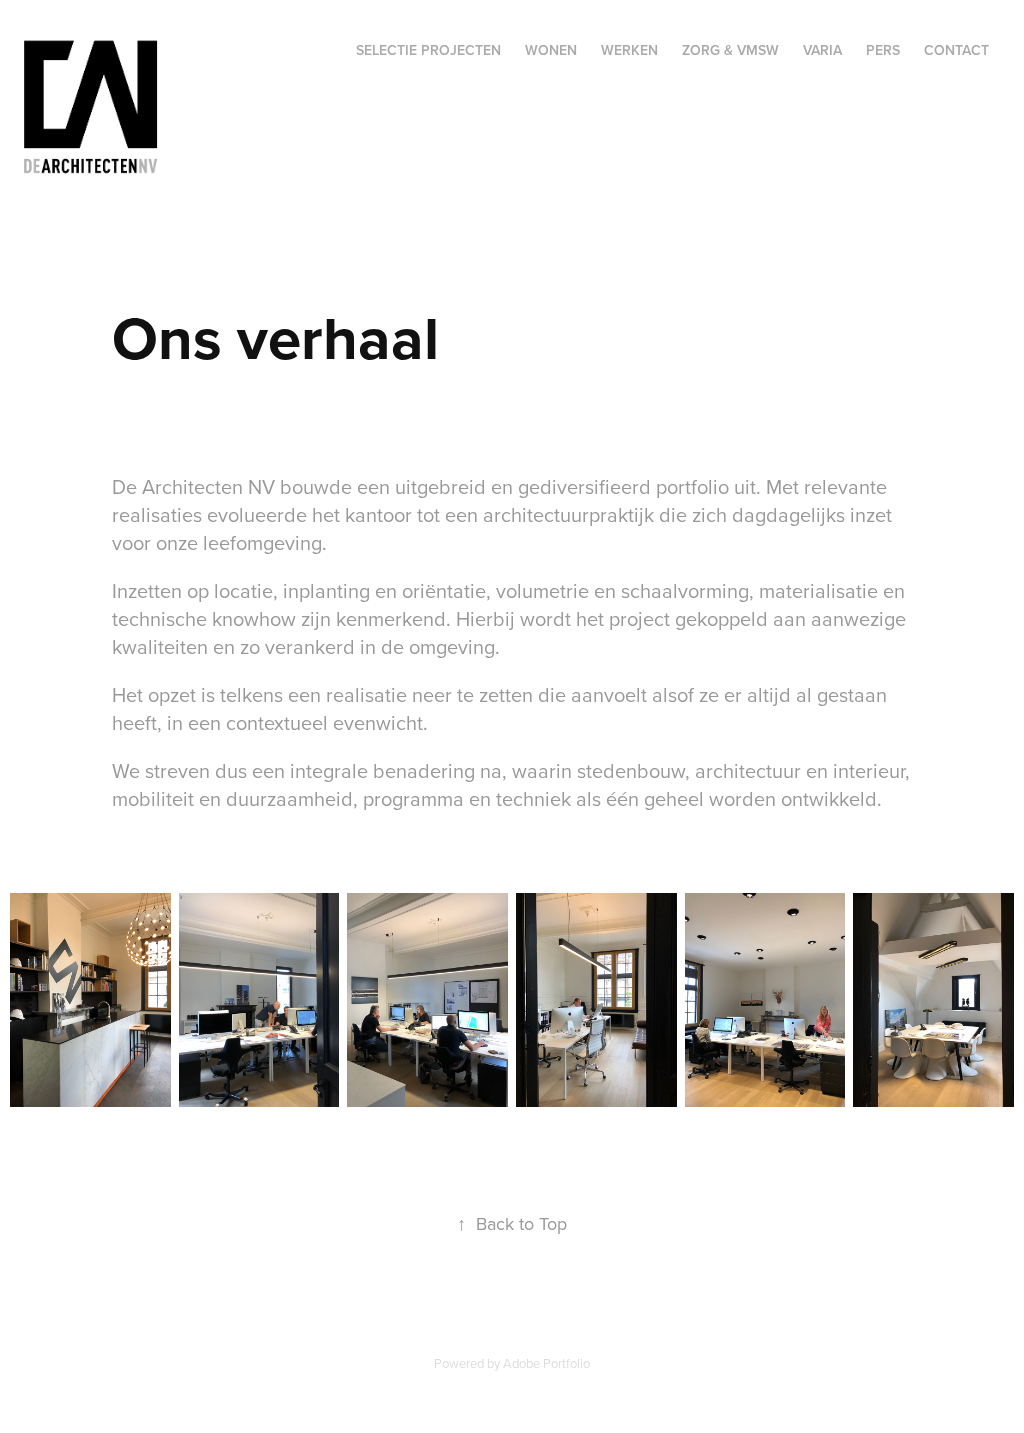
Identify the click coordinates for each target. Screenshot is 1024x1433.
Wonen (551, 50)
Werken (629, 50)
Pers (883, 50)
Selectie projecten (428, 50)
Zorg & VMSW (730, 50)
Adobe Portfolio (546, 1363)
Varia (822, 50)
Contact (956, 50)
